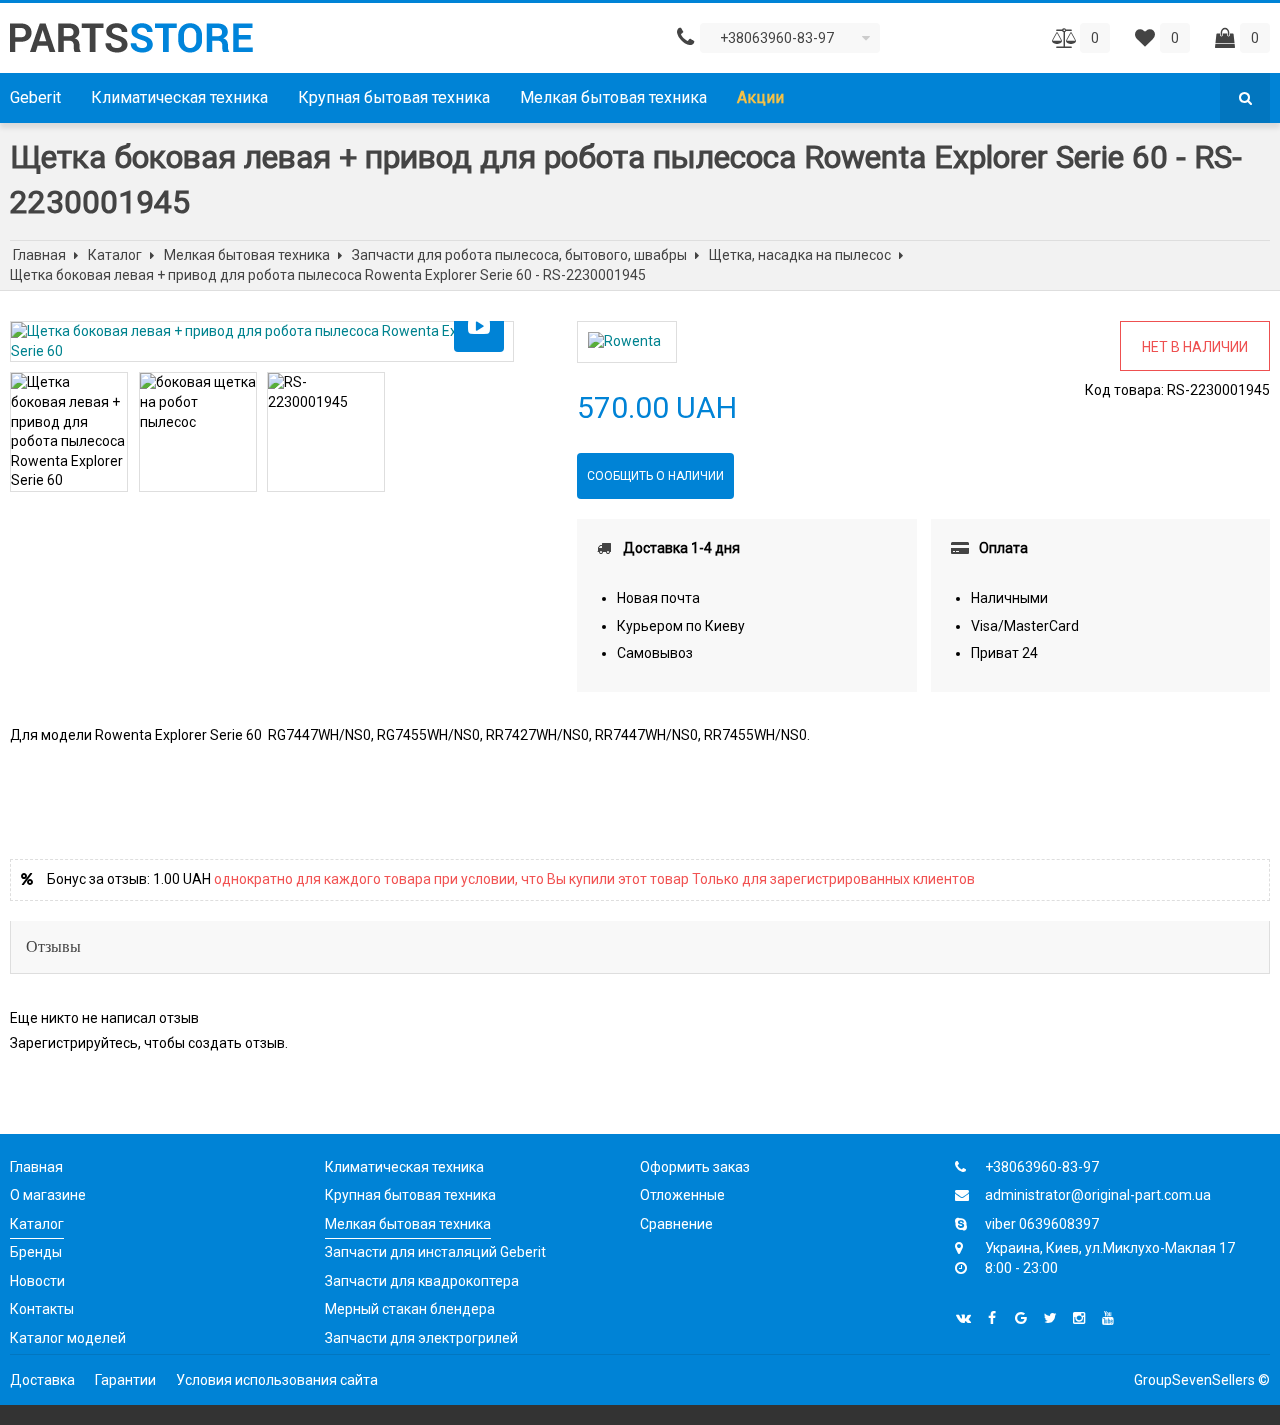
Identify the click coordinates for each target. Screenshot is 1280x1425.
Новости (37, 1281)
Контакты (42, 1309)
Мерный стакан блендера (410, 1309)
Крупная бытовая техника (394, 97)
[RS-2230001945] (326, 392)
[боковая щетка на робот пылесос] (198, 402)
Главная (36, 1167)
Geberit (35, 97)
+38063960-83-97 (1042, 1167)
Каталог (37, 1224)
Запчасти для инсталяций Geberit (435, 1252)
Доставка (42, 1380)
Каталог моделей (68, 1338)
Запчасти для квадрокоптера (422, 1281)
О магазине (48, 1195)
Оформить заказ (695, 1167)
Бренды (36, 1252)
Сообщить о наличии (655, 476)
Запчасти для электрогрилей (421, 1338)
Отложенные (682, 1195)
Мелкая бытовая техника (613, 97)
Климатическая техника (179, 97)
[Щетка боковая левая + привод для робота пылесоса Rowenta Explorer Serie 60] (262, 341)
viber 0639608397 (1042, 1224)
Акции (760, 97)
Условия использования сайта (277, 1380)
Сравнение (676, 1224)
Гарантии (125, 1380)
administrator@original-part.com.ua (1098, 1195)
